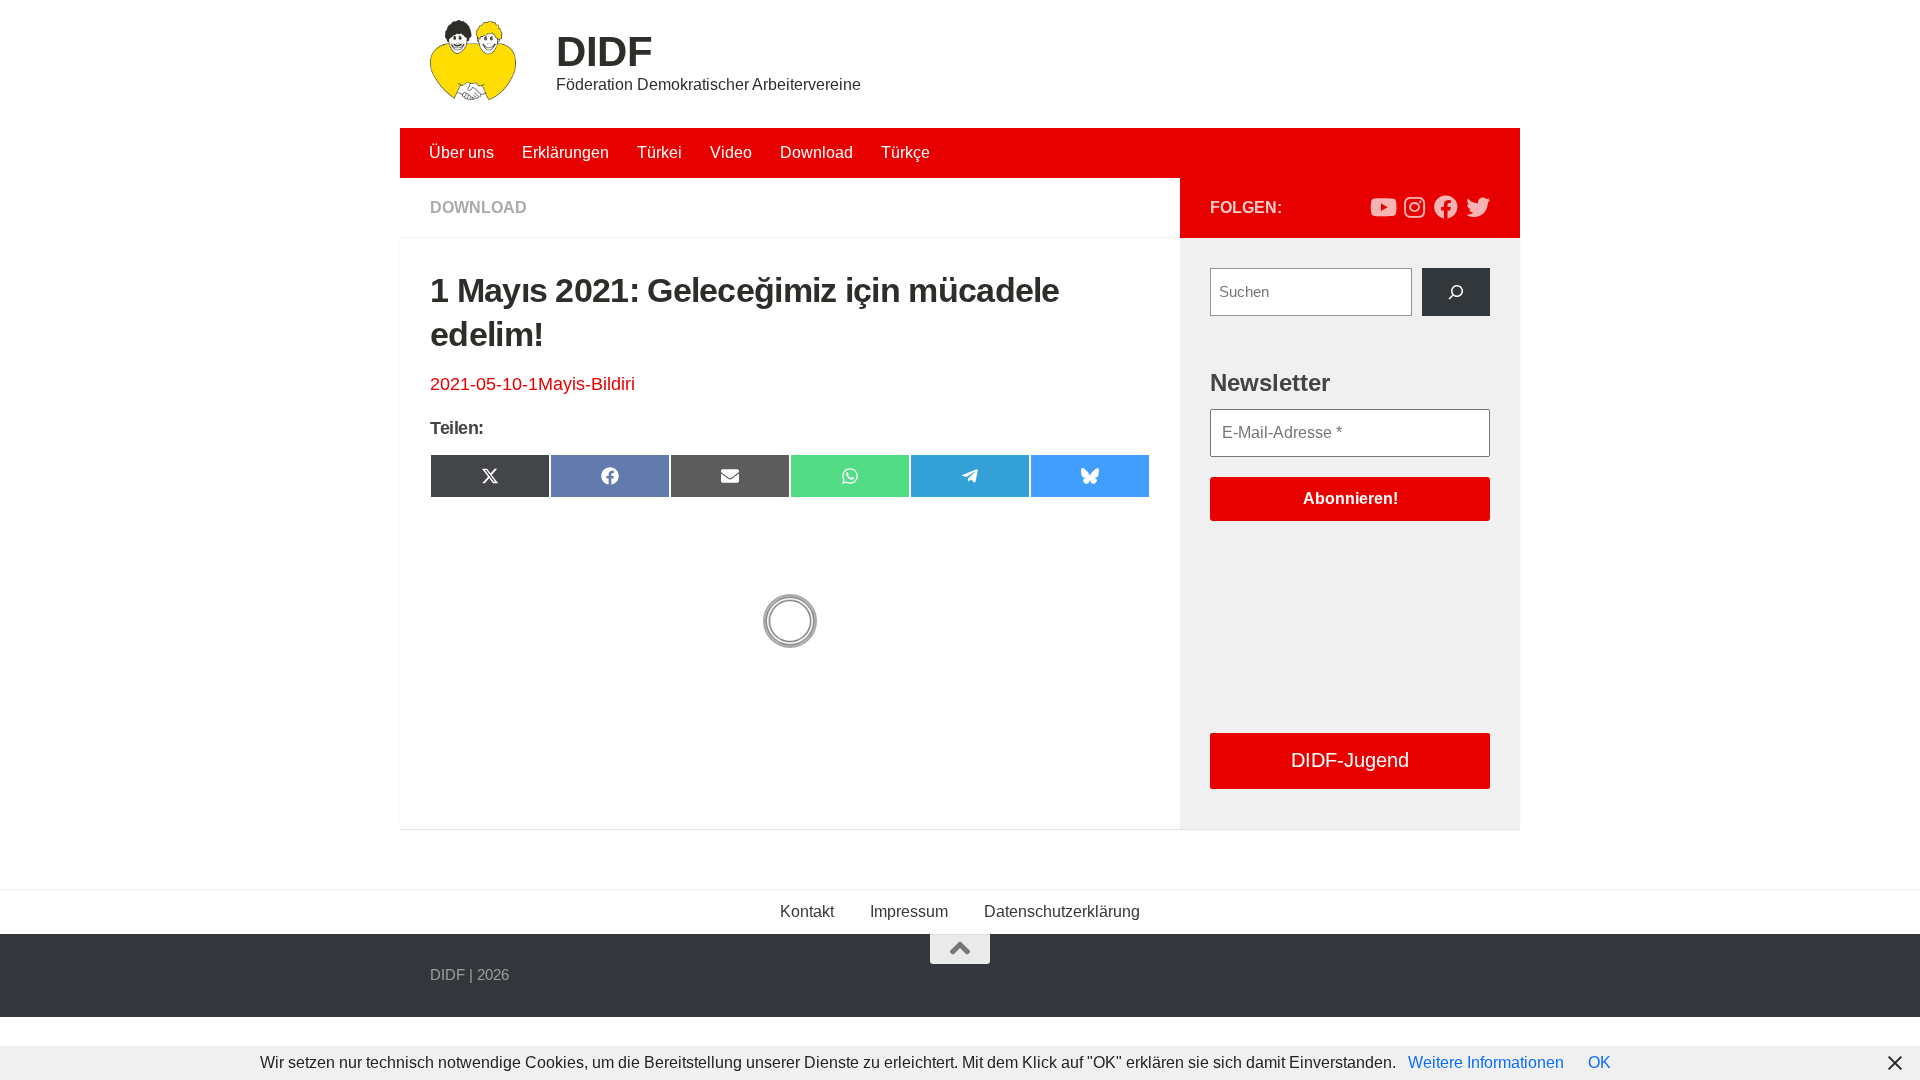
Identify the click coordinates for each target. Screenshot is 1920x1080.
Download (816, 152)
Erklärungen (565, 152)
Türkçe (905, 152)
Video (731, 152)
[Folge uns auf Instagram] (1414, 207)
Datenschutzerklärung (1062, 911)
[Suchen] (1456, 292)
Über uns (461, 152)
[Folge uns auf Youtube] (1382, 207)
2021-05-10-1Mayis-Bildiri (532, 384)
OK (1599, 1062)
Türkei (659, 152)
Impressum (909, 911)
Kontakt (807, 911)
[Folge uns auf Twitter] (1478, 207)
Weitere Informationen (1486, 1062)
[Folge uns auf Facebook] (1446, 207)
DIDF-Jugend (1350, 760)
